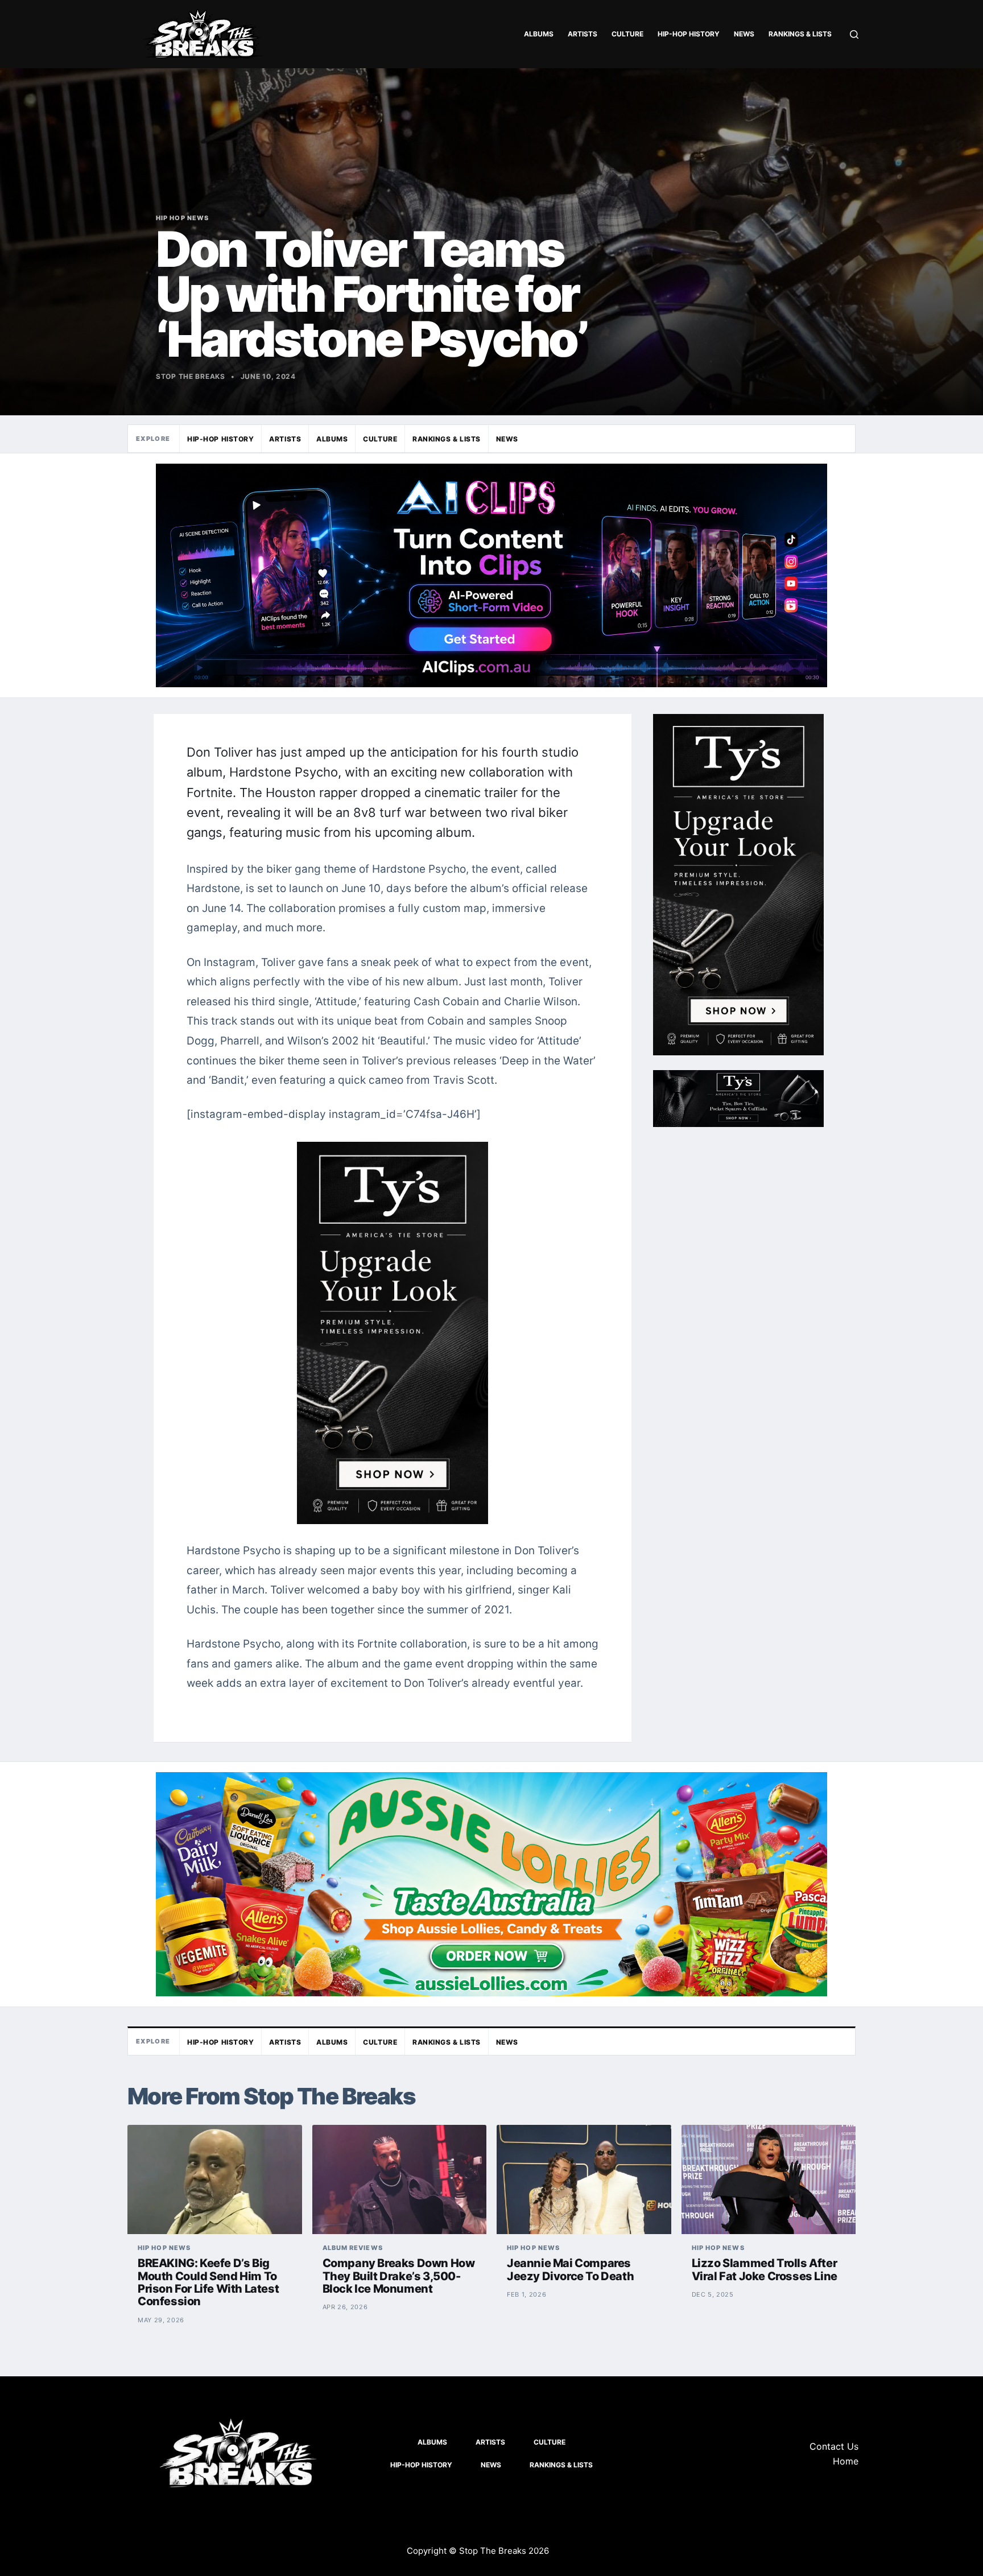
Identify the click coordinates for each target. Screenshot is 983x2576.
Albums (539, 34)
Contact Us (834, 2446)
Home (846, 2461)
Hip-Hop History (689, 34)
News (744, 34)
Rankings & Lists (800, 34)
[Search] (854, 34)
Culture (627, 34)
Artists (583, 34)
